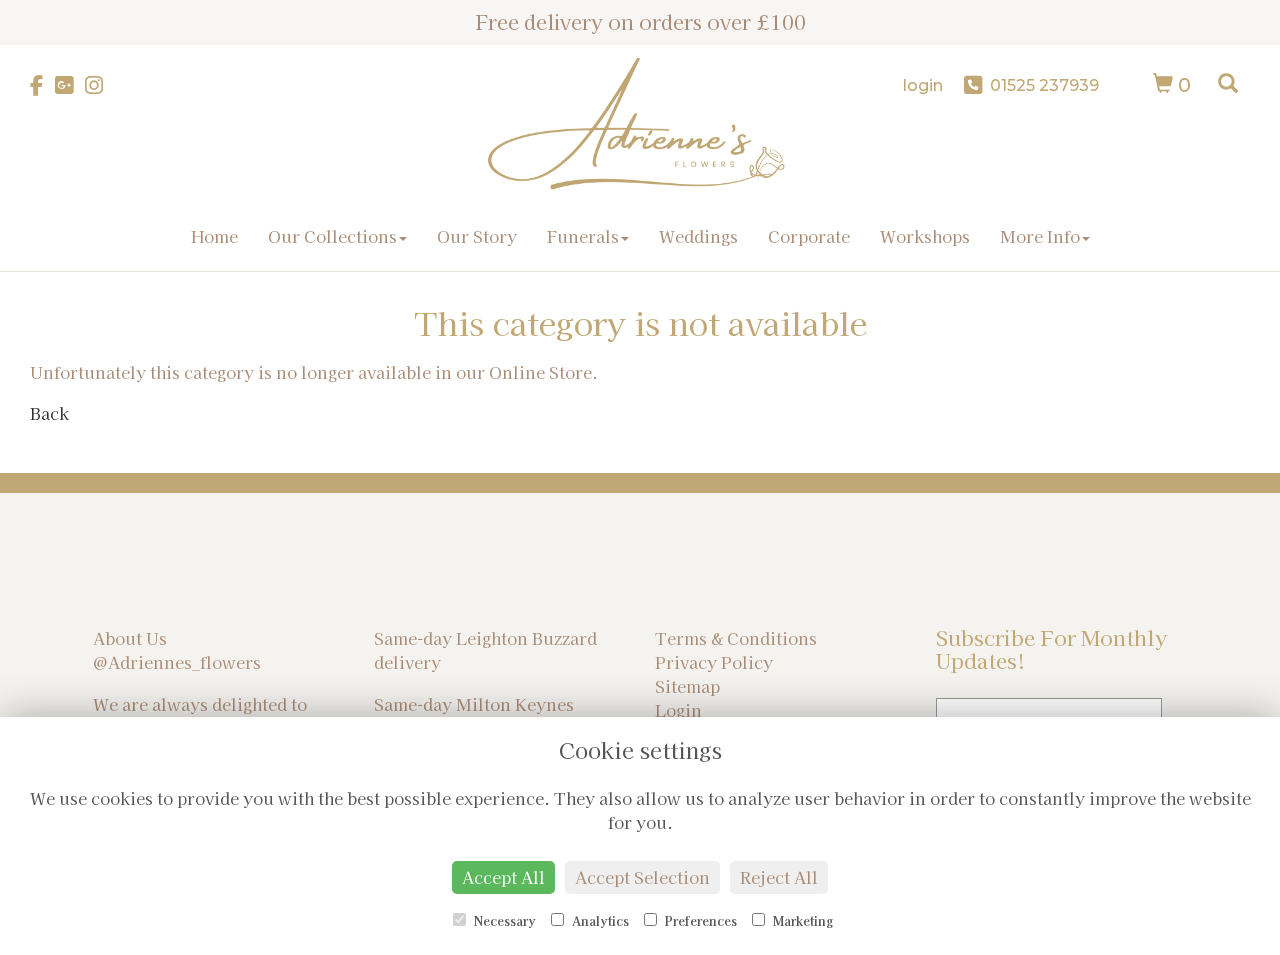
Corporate (809, 236)
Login (678, 710)
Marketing (801, 920)
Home (214, 236)
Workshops (925, 236)
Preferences (699, 920)
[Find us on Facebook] (42, 85)
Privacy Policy (714, 662)
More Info (1040, 236)
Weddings (698, 236)
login (923, 85)
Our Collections (332, 236)
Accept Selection (642, 877)
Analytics (599, 920)
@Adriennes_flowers (177, 662)
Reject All (779, 877)
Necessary (503, 920)
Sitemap (687, 686)
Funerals (583, 236)
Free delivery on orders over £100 (640, 21)
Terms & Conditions (736, 638)
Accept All (503, 877)
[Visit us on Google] (70, 85)
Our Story (477, 236)
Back (49, 413)
